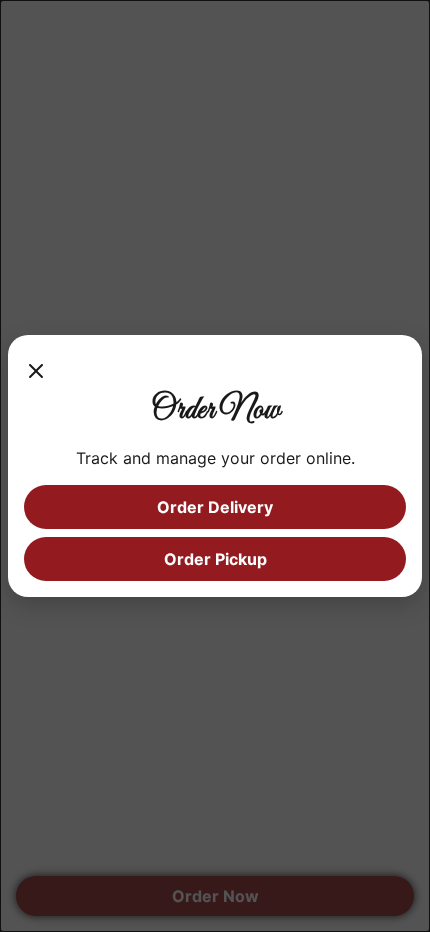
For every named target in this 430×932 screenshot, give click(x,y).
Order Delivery (215, 507)
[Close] (36, 371)
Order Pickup (215, 559)
